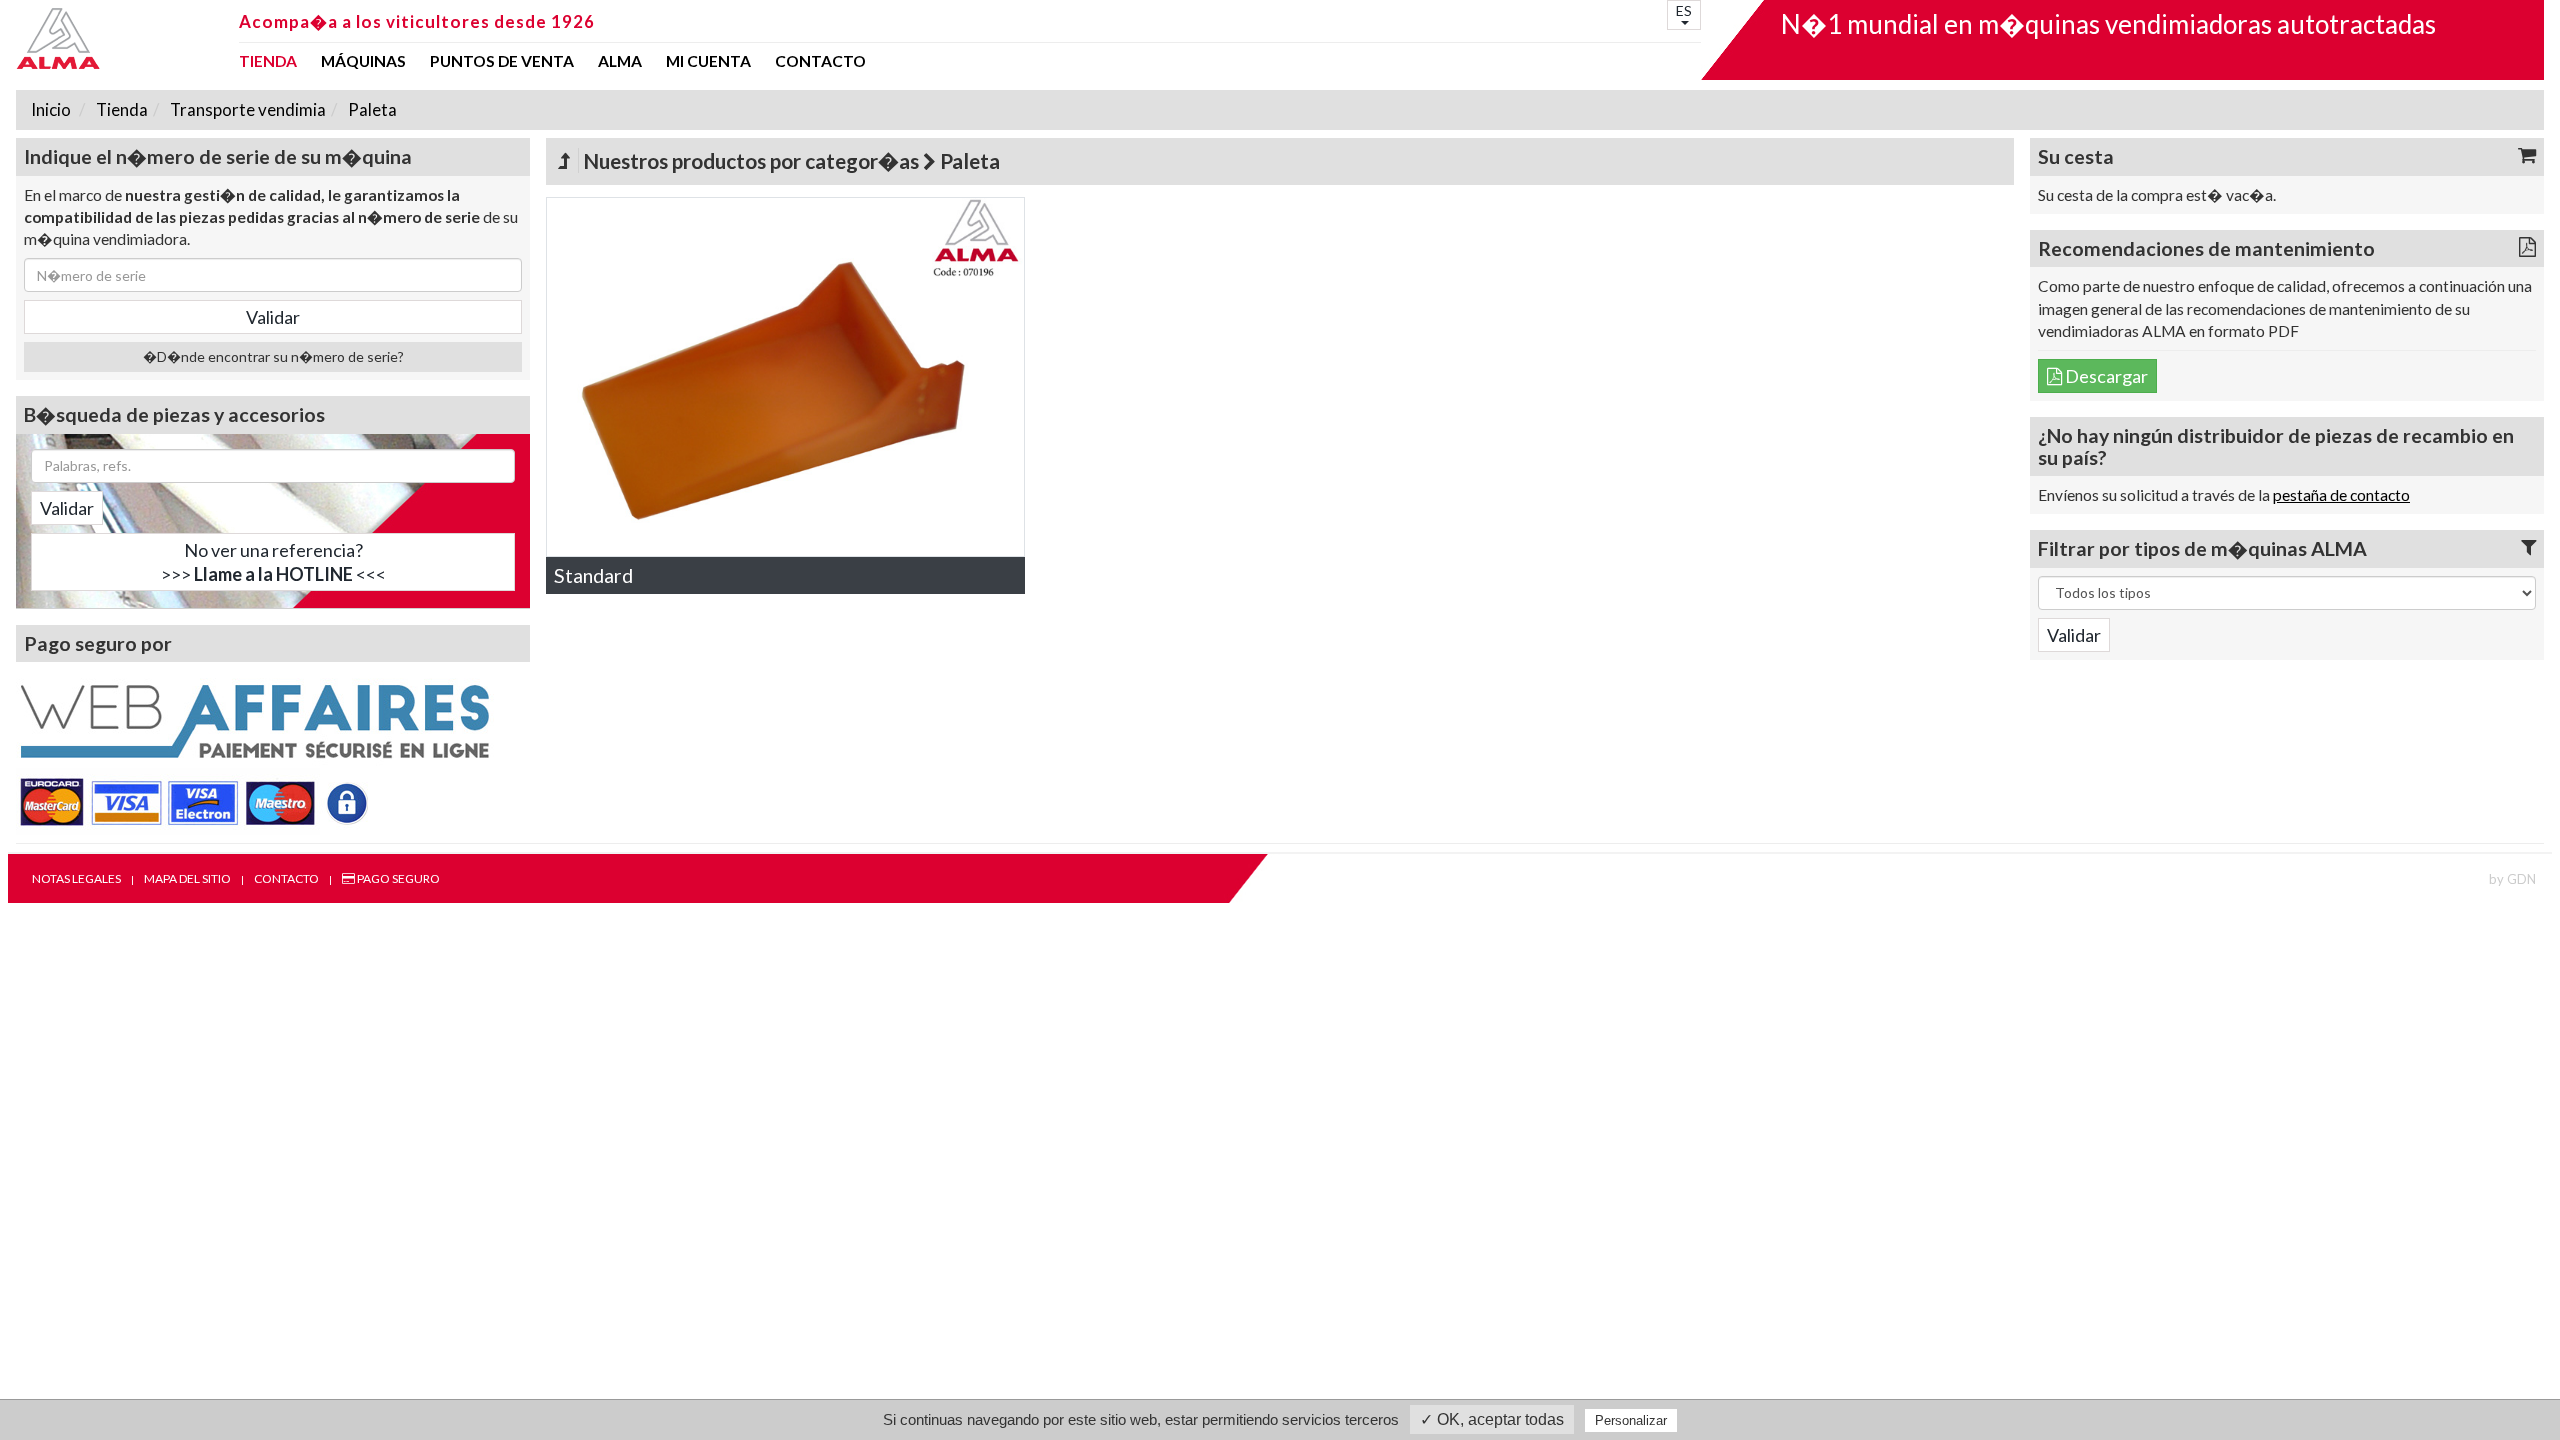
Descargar (2105, 376)
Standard (593, 575)
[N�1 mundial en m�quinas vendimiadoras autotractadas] (121, 38)
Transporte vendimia (246, 109)
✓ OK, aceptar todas (1492, 1419)
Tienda (268, 62)
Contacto (820, 62)
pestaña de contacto (2341, 495)
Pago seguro (397, 878)
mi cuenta (708, 62)
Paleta (371, 109)
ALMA (620, 62)
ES (1684, 10)
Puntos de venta (502, 62)
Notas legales (76, 878)
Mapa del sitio (187, 878)
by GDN (2512, 879)
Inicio (51, 109)
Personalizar (1631, 1420)
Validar (67, 508)
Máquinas (363, 62)
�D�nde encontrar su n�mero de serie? (273, 356)
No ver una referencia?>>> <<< (273, 562)
